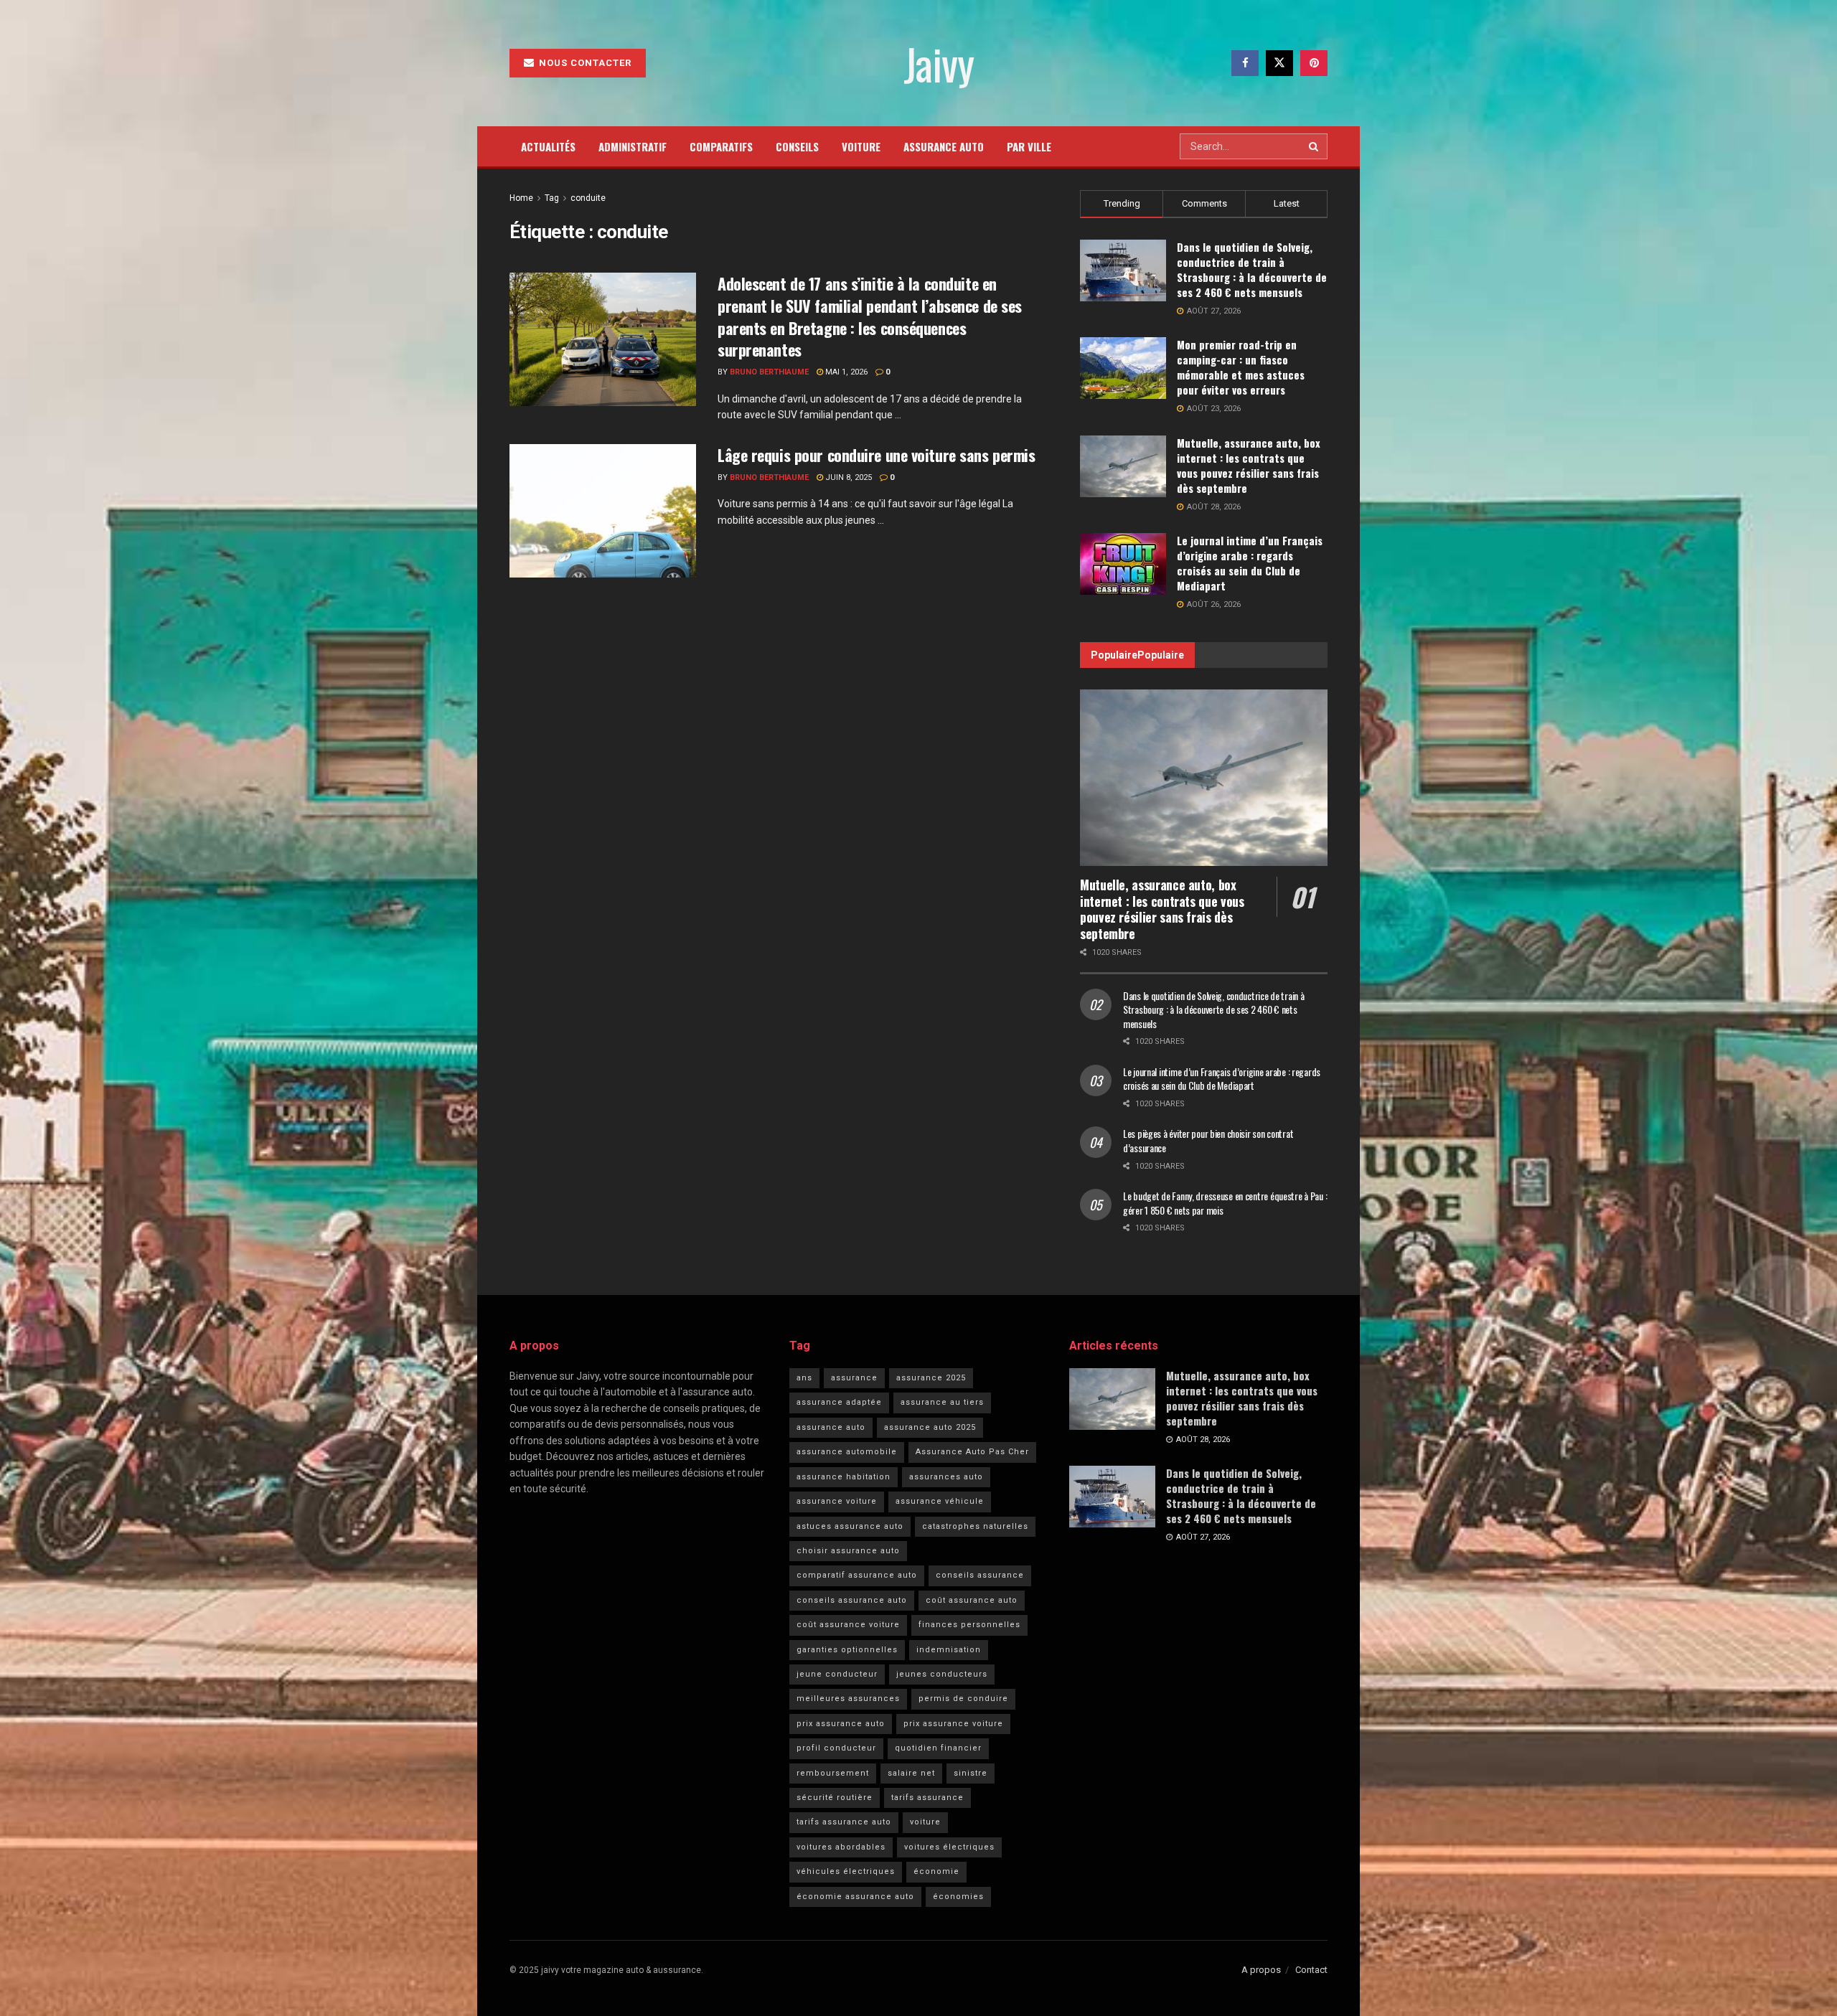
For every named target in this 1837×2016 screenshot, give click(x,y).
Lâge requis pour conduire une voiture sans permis (876, 455)
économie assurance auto (855, 1897)
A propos (1261, 1970)
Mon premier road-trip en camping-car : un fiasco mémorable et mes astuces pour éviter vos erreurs (1241, 367)
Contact (1311, 1970)
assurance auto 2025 (930, 1427)
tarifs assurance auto (844, 1822)
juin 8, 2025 (847, 477)
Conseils (797, 146)
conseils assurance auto (852, 1600)
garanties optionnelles (847, 1650)
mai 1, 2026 (845, 372)
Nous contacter (584, 63)
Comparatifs (721, 146)
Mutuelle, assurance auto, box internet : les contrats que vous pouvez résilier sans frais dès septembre (1249, 465)
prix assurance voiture (953, 1724)
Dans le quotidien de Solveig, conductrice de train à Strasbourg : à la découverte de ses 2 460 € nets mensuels (1252, 269)
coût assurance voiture (848, 1625)
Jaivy (938, 63)
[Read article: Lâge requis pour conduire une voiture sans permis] (603, 511)
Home (521, 198)
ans (804, 1378)
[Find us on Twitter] (1279, 63)
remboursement (833, 1773)
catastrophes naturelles (975, 1526)
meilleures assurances (848, 1699)
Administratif (633, 146)
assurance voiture (837, 1501)
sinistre (971, 1773)
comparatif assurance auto (857, 1575)
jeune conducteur (837, 1674)
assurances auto (946, 1477)
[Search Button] (1315, 146)
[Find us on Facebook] (1245, 63)
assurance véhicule (940, 1501)
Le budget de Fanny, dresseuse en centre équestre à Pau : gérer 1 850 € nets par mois (1225, 1203)
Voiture (861, 146)
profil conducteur (836, 1748)
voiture (925, 1822)
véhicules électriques (846, 1871)
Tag (552, 198)
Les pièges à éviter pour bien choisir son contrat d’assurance (1208, 1140)
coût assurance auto (972, 1600)
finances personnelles (969, 1625)
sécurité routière (835, 1798)
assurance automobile (847, 1452)
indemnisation (949, 1650)
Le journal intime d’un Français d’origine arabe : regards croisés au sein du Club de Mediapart (1250, 563)
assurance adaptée (839, 1402)
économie (936, 1871)
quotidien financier (938, 1748)
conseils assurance (980, 1575)
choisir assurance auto (848, 1551)
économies (958, 1897)
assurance (854, 1378)
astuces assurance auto (850, 1526)
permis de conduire (963, 1699)
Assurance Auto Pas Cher (972, 1452)
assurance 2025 (931, 1378)
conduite (588, 198)
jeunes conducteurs (942, 1674)
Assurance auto (944, 146)
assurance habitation (844, 1477)
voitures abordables (841, 1847)
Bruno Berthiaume (769, 372)
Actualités (548, 146)
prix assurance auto (841, 1724)
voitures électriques (949, 1847)
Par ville (1029, 146)
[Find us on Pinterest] (1314, 63)
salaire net (911, 1773)
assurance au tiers (942, 1402)
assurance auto (831, 1427)
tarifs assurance (927, 1798)
